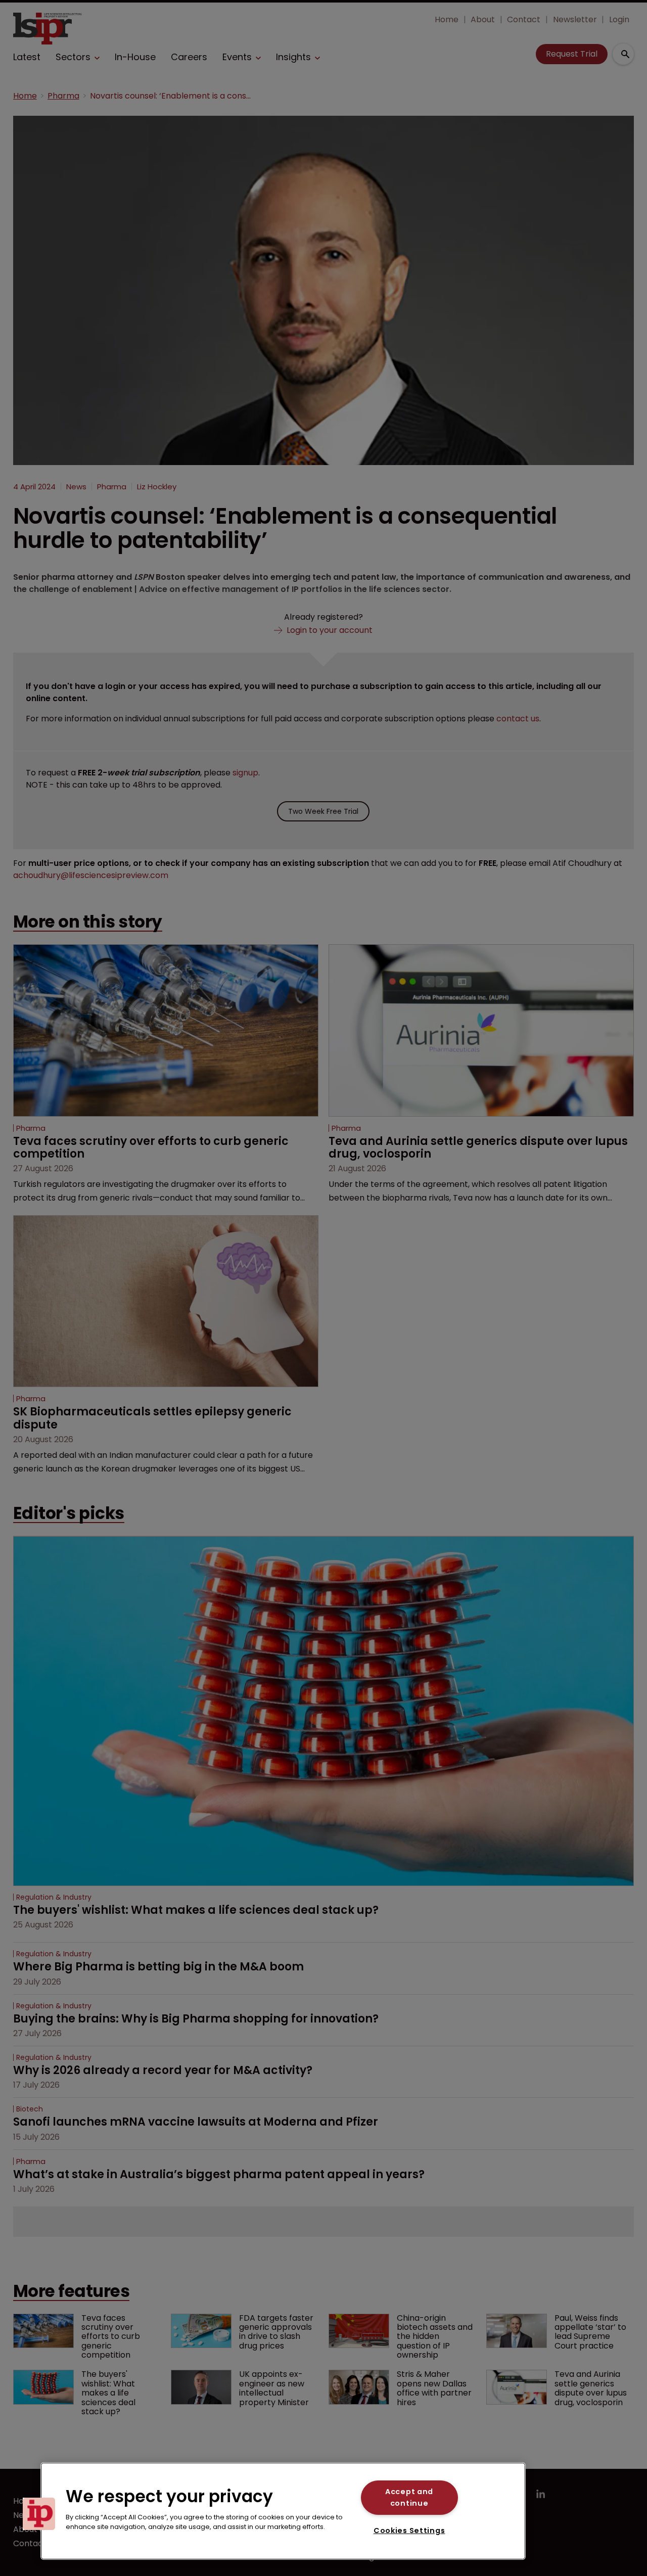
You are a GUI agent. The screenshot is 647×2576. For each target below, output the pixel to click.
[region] (283, 2511)
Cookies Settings (409, 2531)
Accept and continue (409, 2497)
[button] (39, 2514)
